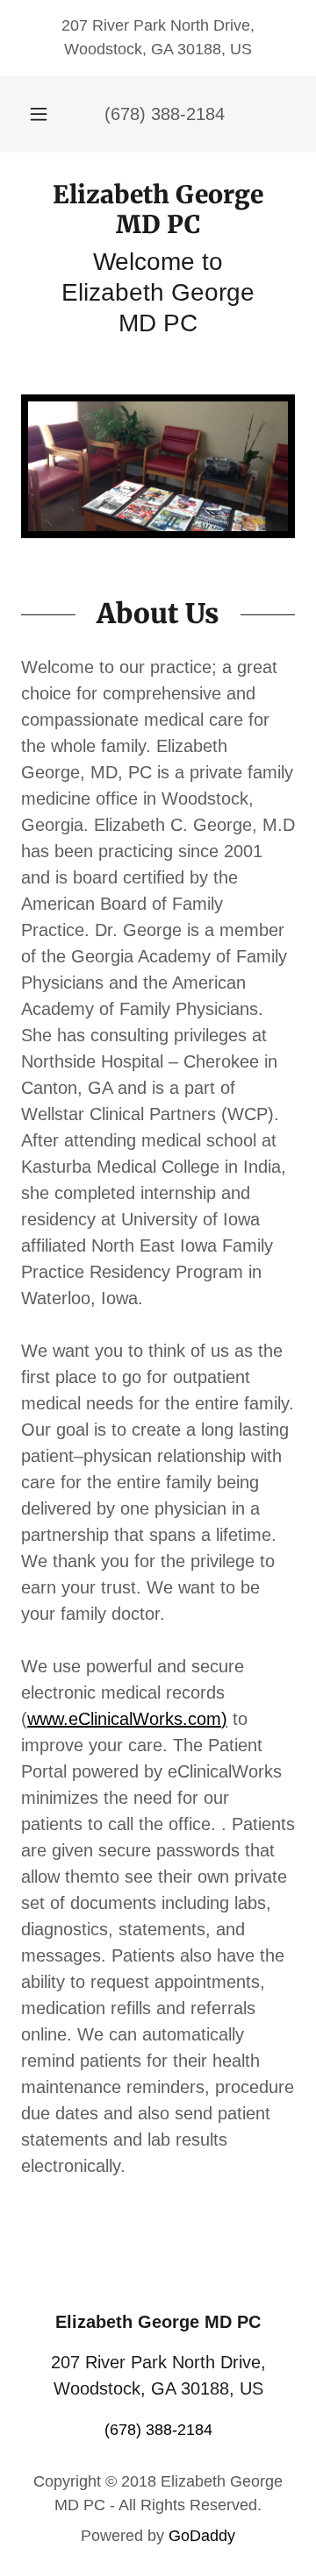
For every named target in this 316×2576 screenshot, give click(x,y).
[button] (39, 114)
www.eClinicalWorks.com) (127, 1719)
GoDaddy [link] (202, 2536)
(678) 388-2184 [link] (165, 114)
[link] (158, 210)
